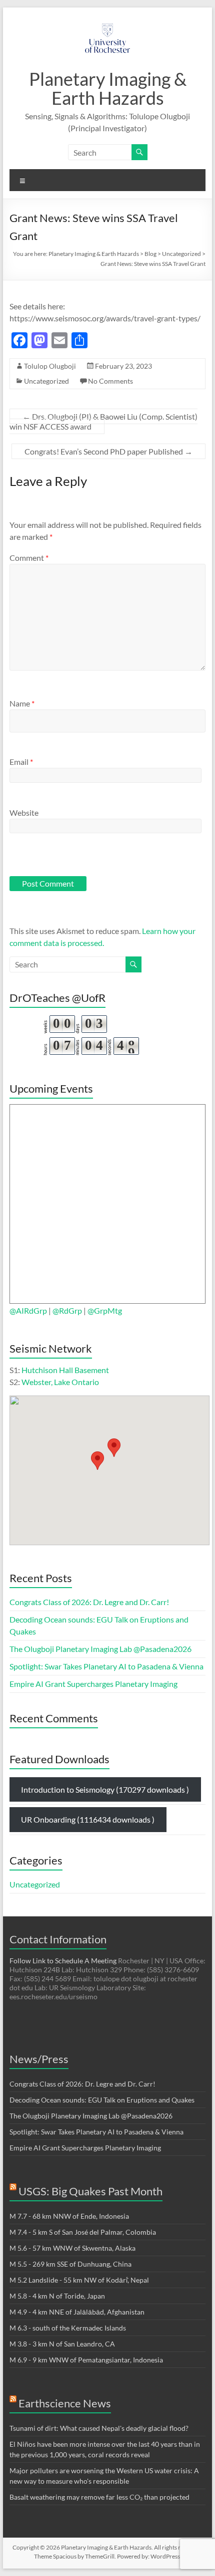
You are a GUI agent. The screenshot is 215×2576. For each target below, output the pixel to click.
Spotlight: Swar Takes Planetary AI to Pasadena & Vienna (106, 1666)
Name (22, 703)
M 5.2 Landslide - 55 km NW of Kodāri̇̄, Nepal (79, 2280)
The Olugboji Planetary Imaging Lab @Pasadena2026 (100, 1649)
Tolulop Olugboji (50, 366)
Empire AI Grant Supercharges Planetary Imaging (93, 1684)
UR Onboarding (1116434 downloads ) (88, 1819)
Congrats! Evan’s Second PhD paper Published (108, 451)
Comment (29, 558)
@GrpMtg (104, 1310)
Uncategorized (46, 381)
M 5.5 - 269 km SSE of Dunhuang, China (70, 2264)
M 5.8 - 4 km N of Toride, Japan (57, 2296)
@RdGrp (66, 1310)
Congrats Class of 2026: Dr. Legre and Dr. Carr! (89, 1602)
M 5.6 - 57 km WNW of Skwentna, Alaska (72, 2248)
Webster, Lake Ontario (60, 1382)
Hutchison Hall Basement (65, 1370)
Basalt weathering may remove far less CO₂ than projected (99, 2497)
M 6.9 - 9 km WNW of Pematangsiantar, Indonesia (86, 2360)
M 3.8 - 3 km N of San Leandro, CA (62, 2344)
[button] (97, 1461)
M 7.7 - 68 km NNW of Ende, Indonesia (69, 2216)
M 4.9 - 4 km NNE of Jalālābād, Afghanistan (77, 2312)
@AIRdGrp (29, 1310)
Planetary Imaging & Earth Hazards (108, 88)
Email (21, 762)
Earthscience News (65, 2403)
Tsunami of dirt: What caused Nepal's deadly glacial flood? (99, 2428)
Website (24, 813)
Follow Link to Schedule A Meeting (63, 1961)
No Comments (110, 381)
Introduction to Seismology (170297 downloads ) (105, 1789)
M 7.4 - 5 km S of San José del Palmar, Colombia (83, 2232)
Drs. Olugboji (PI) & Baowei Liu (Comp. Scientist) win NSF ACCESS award (103, 421)
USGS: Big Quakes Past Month (90, 2191)
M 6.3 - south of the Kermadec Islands (68, 2328)
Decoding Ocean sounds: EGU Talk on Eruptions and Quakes (102, 2100)
